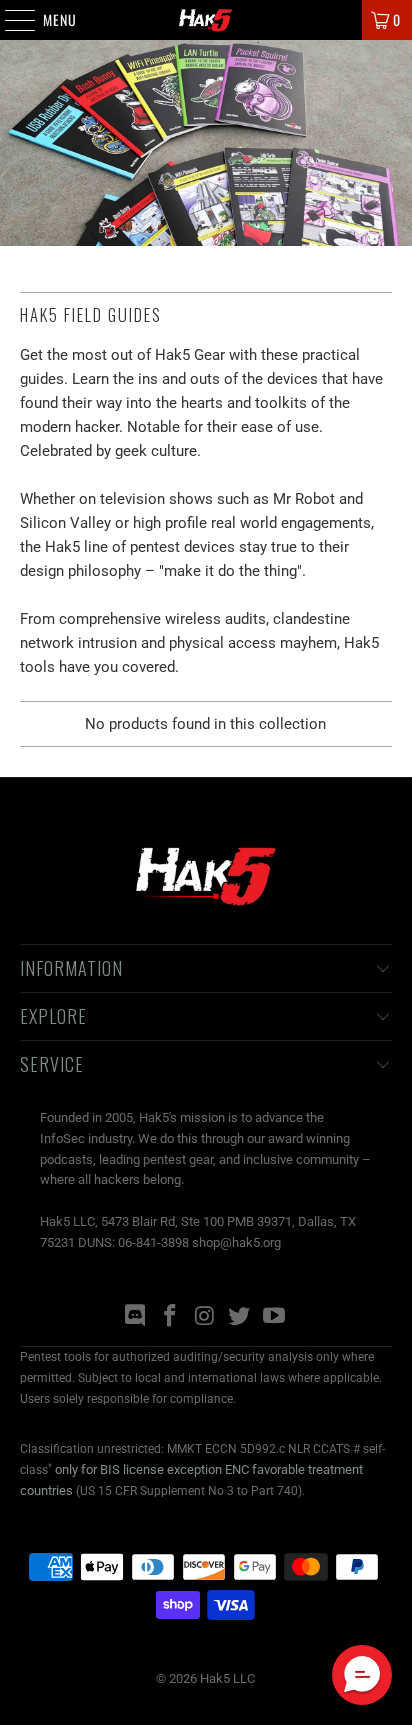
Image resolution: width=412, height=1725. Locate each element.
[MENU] (9, 20)
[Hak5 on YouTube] (275, 1317)
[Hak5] (206, 20)
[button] (362, 1675)
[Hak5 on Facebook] (170, 1317)
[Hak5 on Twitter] (240, 1317)
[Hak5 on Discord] (136, 1317)
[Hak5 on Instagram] (205, 1317)
